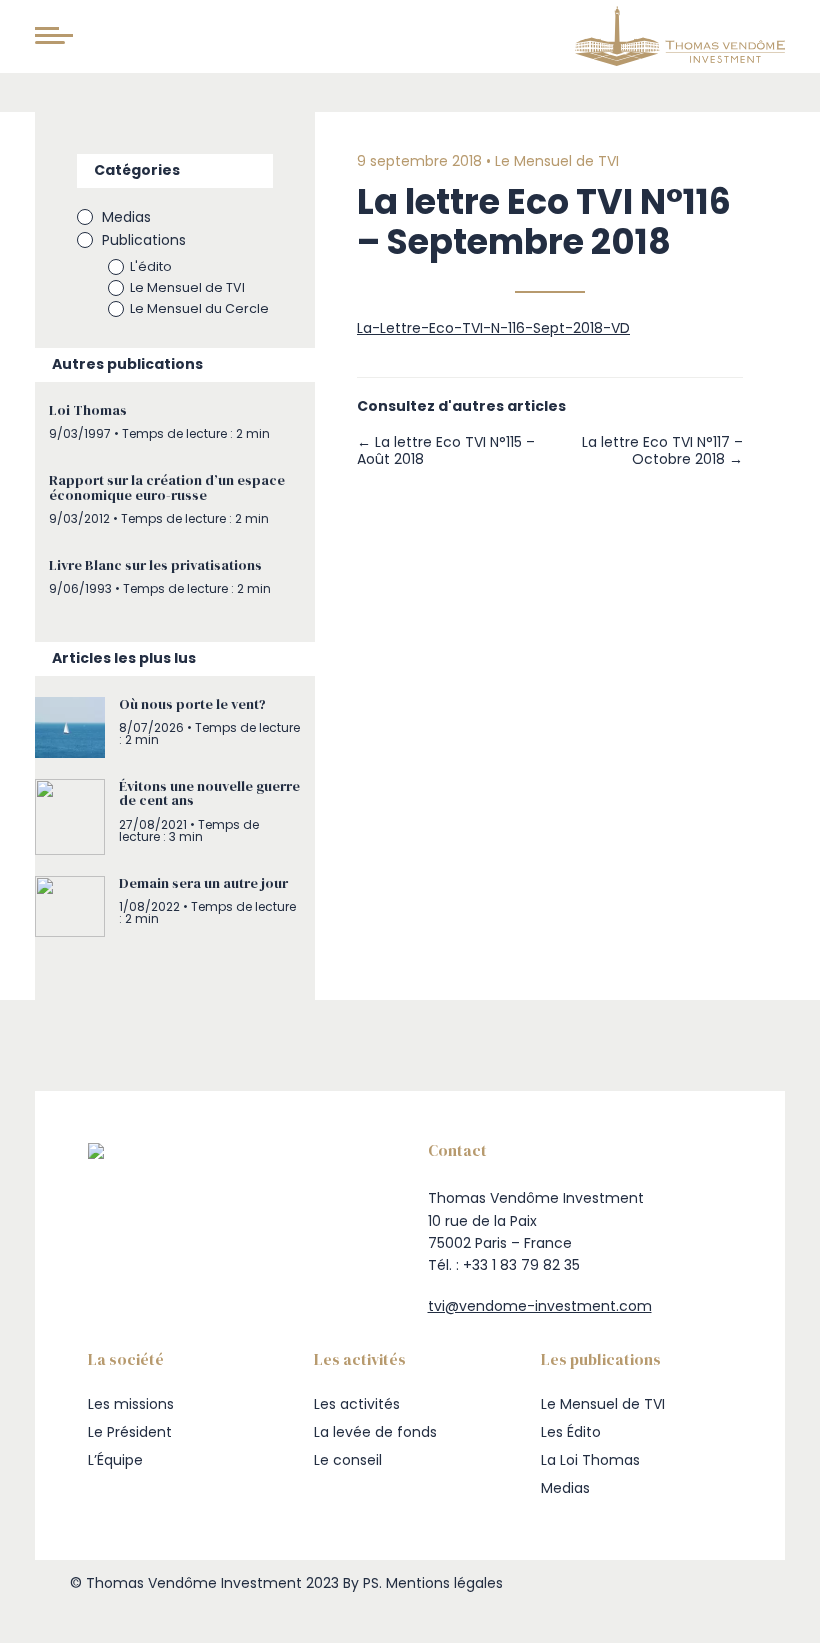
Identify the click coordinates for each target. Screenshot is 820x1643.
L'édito (151, 266)
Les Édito (571, 1432)
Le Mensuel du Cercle (199, 308)
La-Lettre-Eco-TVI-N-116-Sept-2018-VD (493, 328)
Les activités (357, 1404)
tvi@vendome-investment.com (540, 1306)
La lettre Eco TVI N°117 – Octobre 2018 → (662, 451)
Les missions (131, 1404)
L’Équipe (115, 1460)
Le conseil (348, 1460)
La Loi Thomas (590, 1460)
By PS (361, 1583)
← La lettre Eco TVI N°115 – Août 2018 (446, 451)
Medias (126, 217)
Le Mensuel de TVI (187, 287)
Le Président (130, 1432)
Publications (144, 240)
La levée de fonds (375, 1432)
